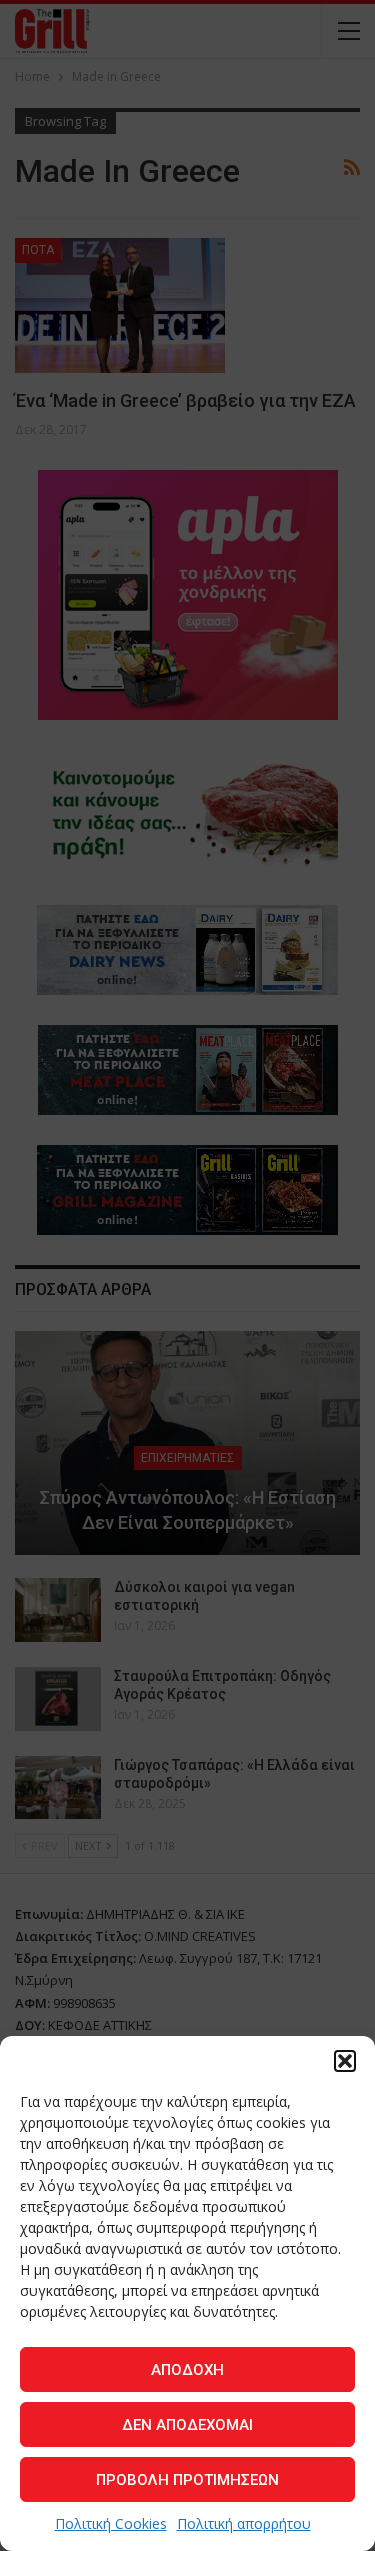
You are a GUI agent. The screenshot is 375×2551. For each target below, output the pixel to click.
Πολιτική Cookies (111, 2523)
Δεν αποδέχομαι (187, 2425)
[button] (345, 2061)
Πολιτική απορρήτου (244, 2523)
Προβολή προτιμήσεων (187, 2480)
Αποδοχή (187, 2370)
